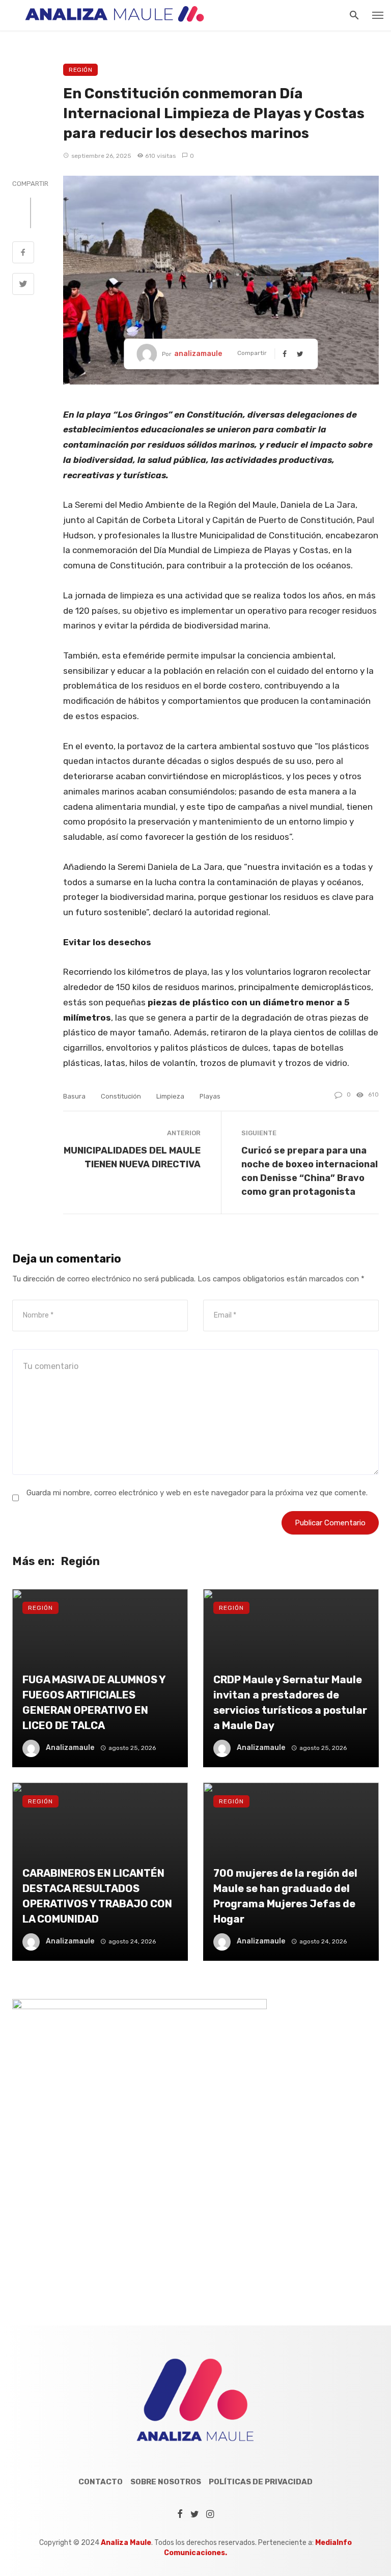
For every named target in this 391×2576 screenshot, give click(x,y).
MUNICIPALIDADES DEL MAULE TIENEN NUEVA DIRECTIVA (132, 1157)
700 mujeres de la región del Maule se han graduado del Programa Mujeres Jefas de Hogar (285, 1896)
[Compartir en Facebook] (23, 254)
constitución (121, 1096)
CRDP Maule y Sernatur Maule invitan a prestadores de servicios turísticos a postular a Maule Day (290, 1703)
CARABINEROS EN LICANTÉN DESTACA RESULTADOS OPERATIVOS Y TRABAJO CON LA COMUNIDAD (97, 1896)
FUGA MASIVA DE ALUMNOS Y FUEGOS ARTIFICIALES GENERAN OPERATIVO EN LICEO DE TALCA (94, 1703)
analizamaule (198, 354)
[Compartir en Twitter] (23, 285)
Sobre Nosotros (166, 2482)
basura (74, 1096)
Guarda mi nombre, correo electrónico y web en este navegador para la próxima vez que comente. (197, 1493)
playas (210, 1096)
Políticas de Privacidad (261, 2482)
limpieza (170, 1096)
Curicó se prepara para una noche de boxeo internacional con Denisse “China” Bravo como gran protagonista (310, 1171)
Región (80, 70)
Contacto (101, 2482)
